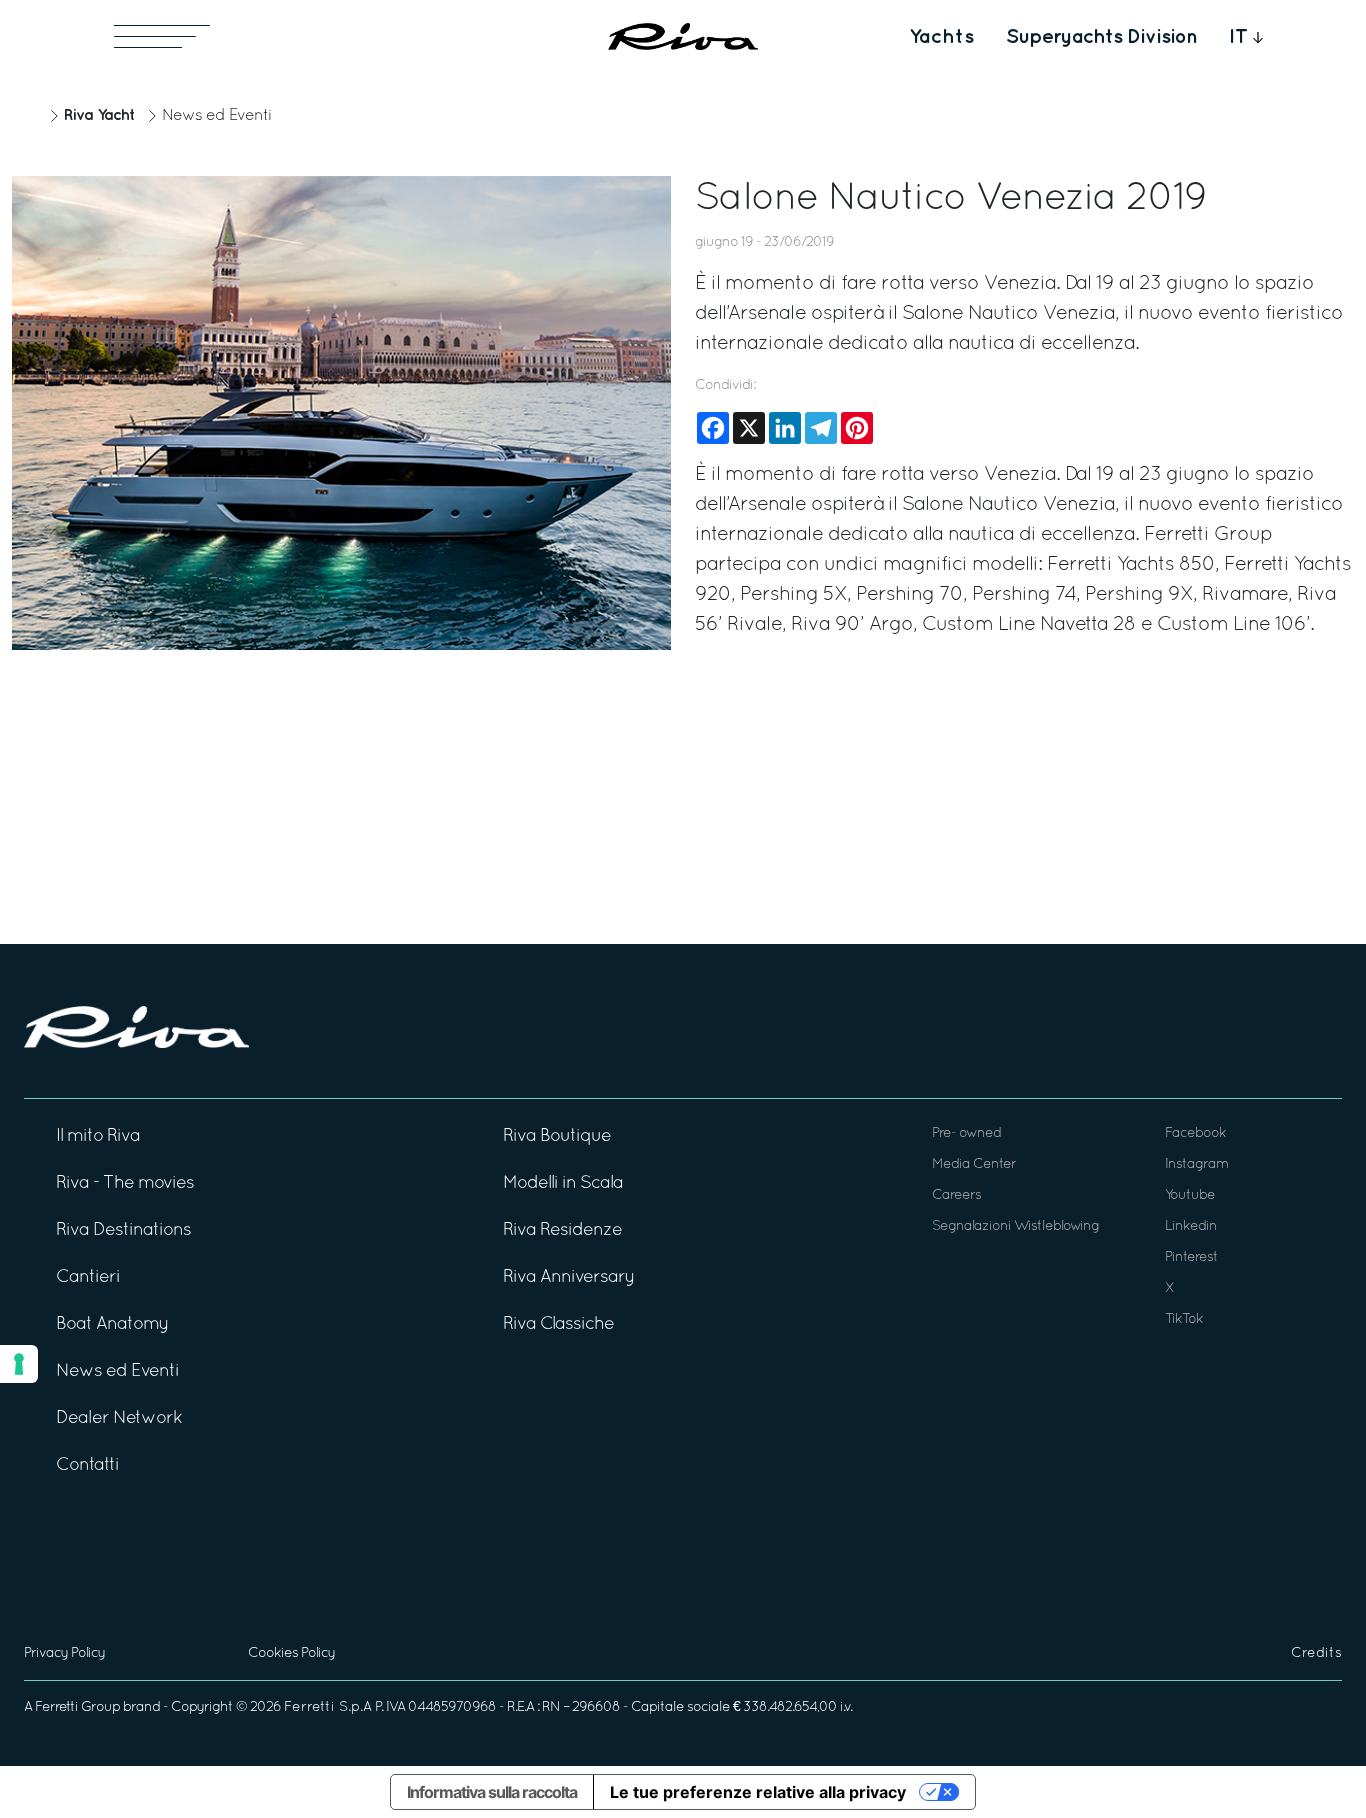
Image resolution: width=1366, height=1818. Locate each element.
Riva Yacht (99, 115)
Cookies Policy (291, 1653)
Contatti (87, 1465)
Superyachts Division (1101, 37)
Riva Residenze (562, 1230)
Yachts (941, 37)
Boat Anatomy (112, 1324)
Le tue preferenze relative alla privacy (758, 1792)
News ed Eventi (217, 116)
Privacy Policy (64, 1653)
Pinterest (1191, 1257)
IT (1238, 37)
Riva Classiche (558, 1324)
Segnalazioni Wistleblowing (1015, 1226)
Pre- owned (966, 1133)
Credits (1316, 1653)
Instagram (1196, 1164)
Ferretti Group (77, 1707)
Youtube (1190, 1195)
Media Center (974, 1164)
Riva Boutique (557, 1136)
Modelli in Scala (563, 1183)
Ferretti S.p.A (328, 1707)
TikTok (1184, 1319)
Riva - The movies (125, 1183)
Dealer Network (119, 1418)
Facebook (1195, 1133)
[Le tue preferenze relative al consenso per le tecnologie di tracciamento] (19, 1364)
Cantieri (88, 1277)
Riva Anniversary (569, 1277)
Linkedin (1191, 1226)
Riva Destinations (123, 1230)
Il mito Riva (98, 1136)
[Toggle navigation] (162, 36)
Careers (956, 1195)
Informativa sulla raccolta (492, 1792)
